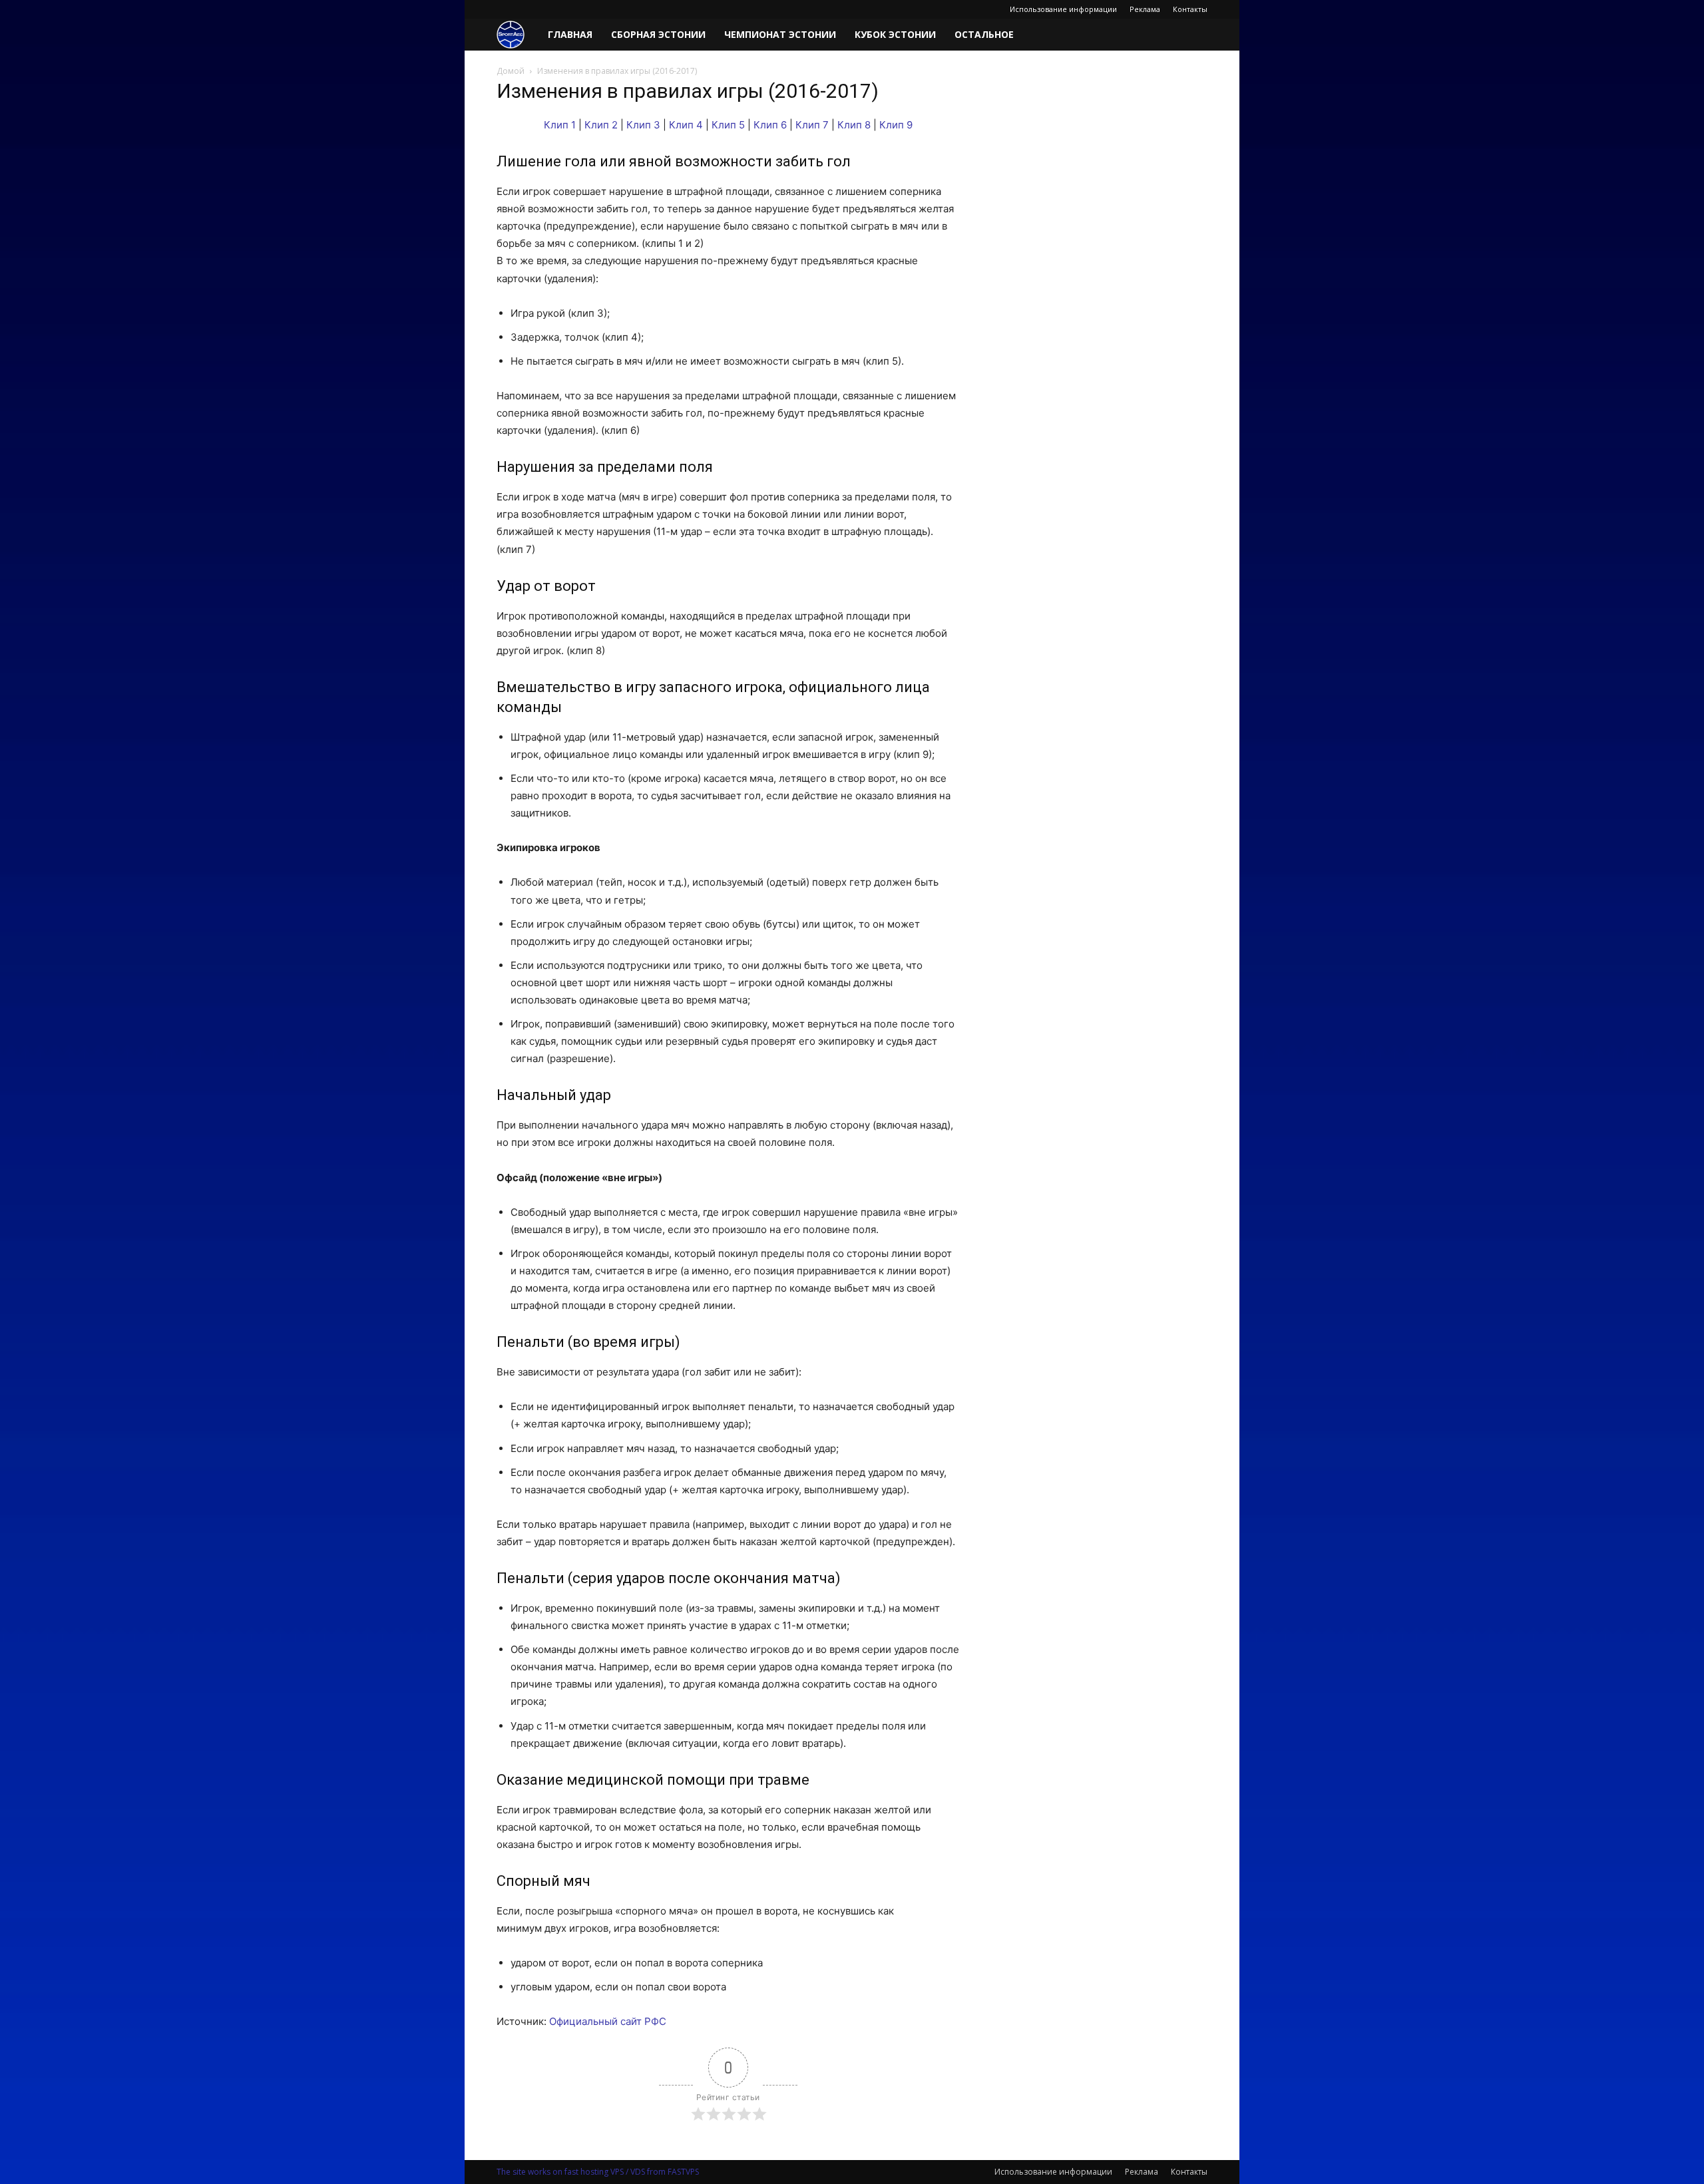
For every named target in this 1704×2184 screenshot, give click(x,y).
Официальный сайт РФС (608, 2021)
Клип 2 (601, 125)
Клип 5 (728, 125)
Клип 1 (560, 125)
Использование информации (1063, 9)
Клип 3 (643, 125)
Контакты (1190, 9)
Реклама (1145, 9)
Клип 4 (686, 125)
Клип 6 (770, 125)
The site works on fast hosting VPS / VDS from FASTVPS (598, 2172)
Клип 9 (896, 125)
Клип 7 (812, 125)
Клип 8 (854, 125)
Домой (511, 71)
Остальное (984, 34)
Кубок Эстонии (895, 34)
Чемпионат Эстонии (780, 34)
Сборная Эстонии (658, 34)
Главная (570, 34)
